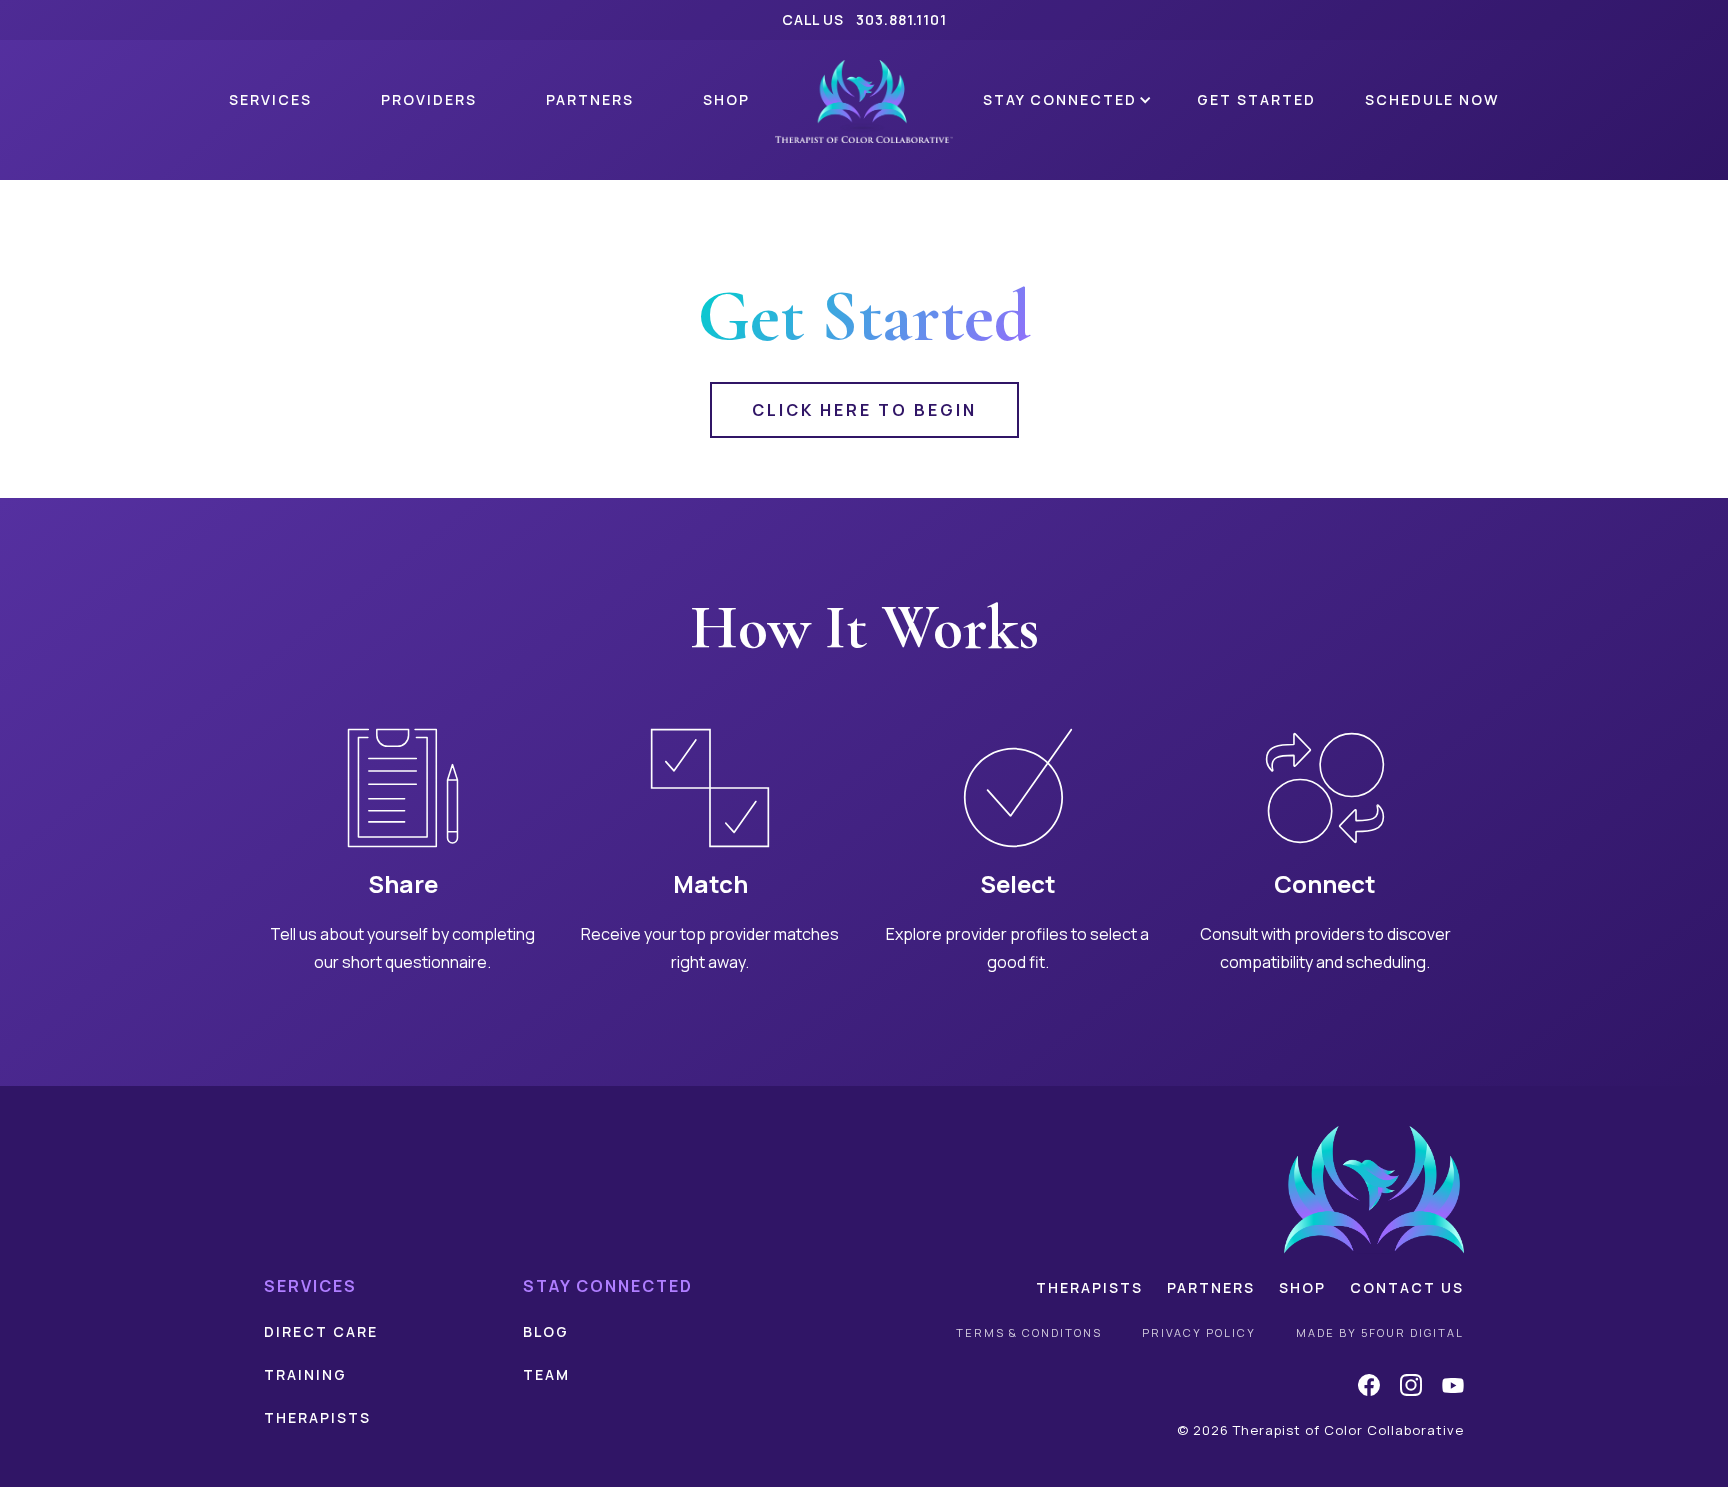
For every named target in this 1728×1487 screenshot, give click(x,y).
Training (305, 1374)
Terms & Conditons (1029, 1332)
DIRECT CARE (321, 1331)
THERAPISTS (317, 1417)
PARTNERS (590, 99)
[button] (1062, 101)
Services (270, 99)
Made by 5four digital (1380, 1332)
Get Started (1256, 99)
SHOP (726, 99)
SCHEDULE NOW (1432, 99)
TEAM (546, 1374)
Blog (546, 1331)
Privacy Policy (1199, 1332)
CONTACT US (1407, 1287)
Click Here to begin (864, 410)
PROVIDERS (429, 99)
